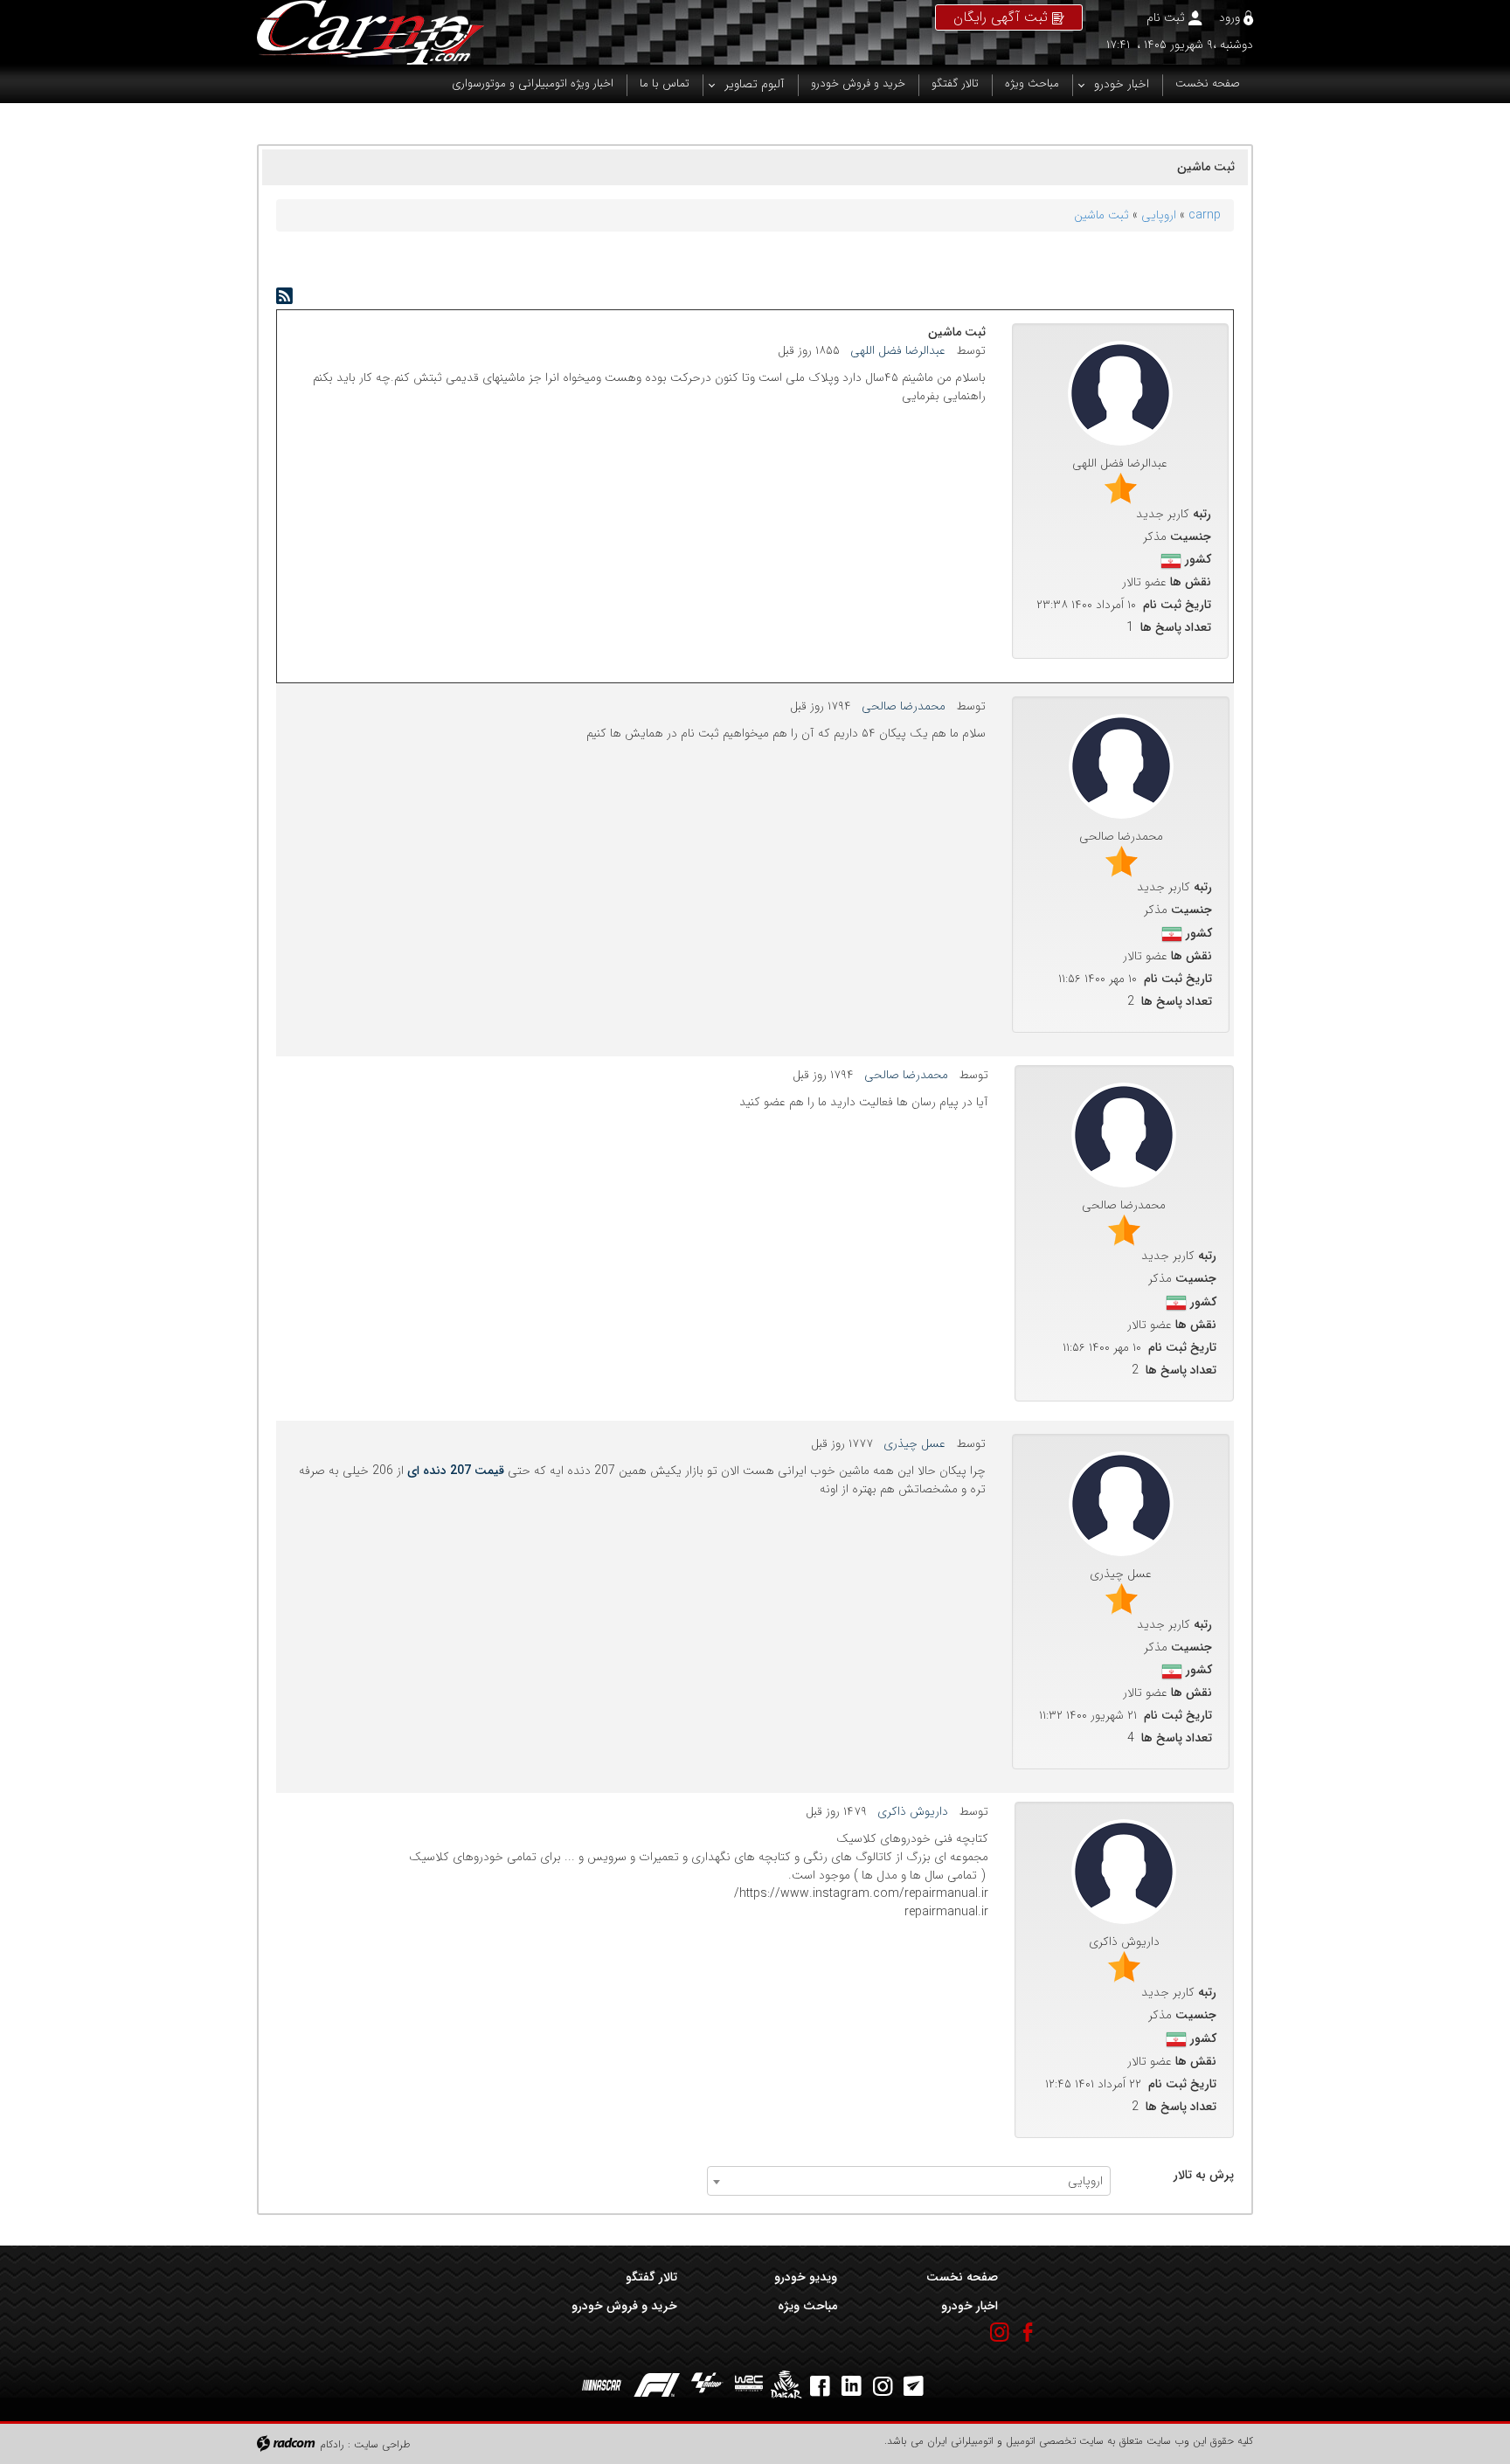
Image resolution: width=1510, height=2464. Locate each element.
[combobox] (909, 2181)
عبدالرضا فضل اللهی (898, 350)
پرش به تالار (1204, 2175)
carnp (1205, 215)
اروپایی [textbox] (1085, 2181)
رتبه (1202, 514)
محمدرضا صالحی (904, 706)
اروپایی (1159, 215)
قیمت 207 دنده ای (456, 1471)
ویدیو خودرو (806, 2277)
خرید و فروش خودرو (624, 2306)
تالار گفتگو (651, 2277)
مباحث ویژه (807, 2306)
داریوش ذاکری (913, 1811)
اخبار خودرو (969, 2306)
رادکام (332, 2444)
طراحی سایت (382, 2444)
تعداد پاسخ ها (1176, 628)
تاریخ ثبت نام (1177, 605)
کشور (1198, 560)
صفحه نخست (962, 2277)
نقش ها (1191, 582)
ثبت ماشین (1101, 215)
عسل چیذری (914, 1443)
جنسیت (1191, 537)
